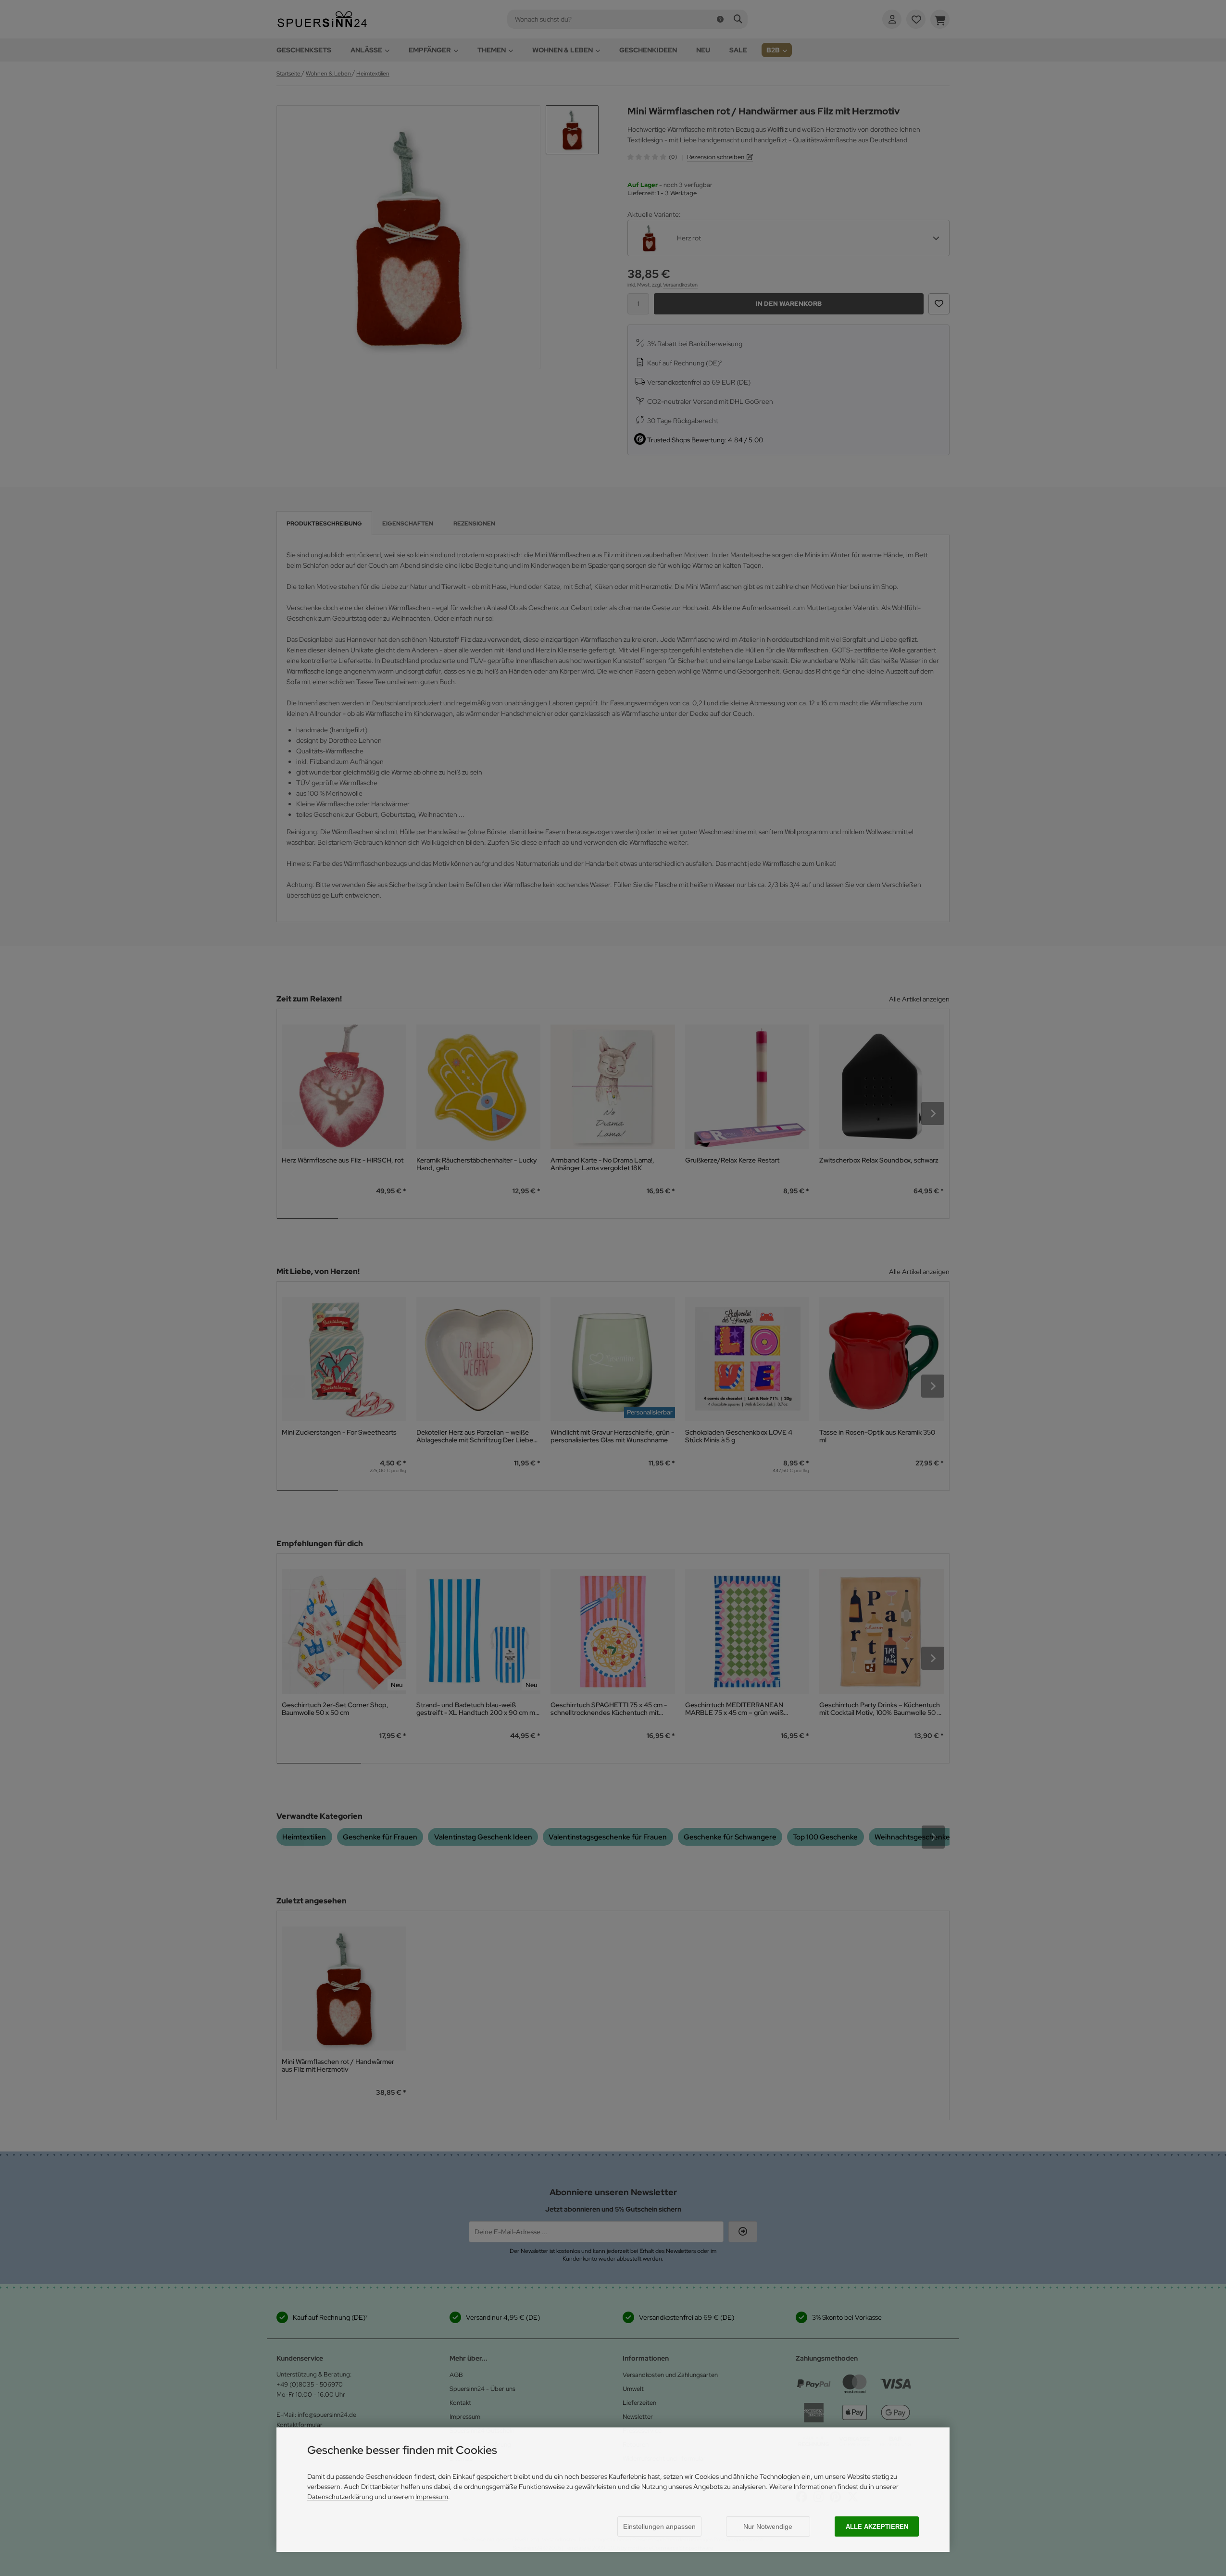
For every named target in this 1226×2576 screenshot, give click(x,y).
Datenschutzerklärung (340, 2497)
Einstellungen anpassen (659, 2526)
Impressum (432, 2497)
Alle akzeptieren (877, 2527)
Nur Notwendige (768, 2526)
